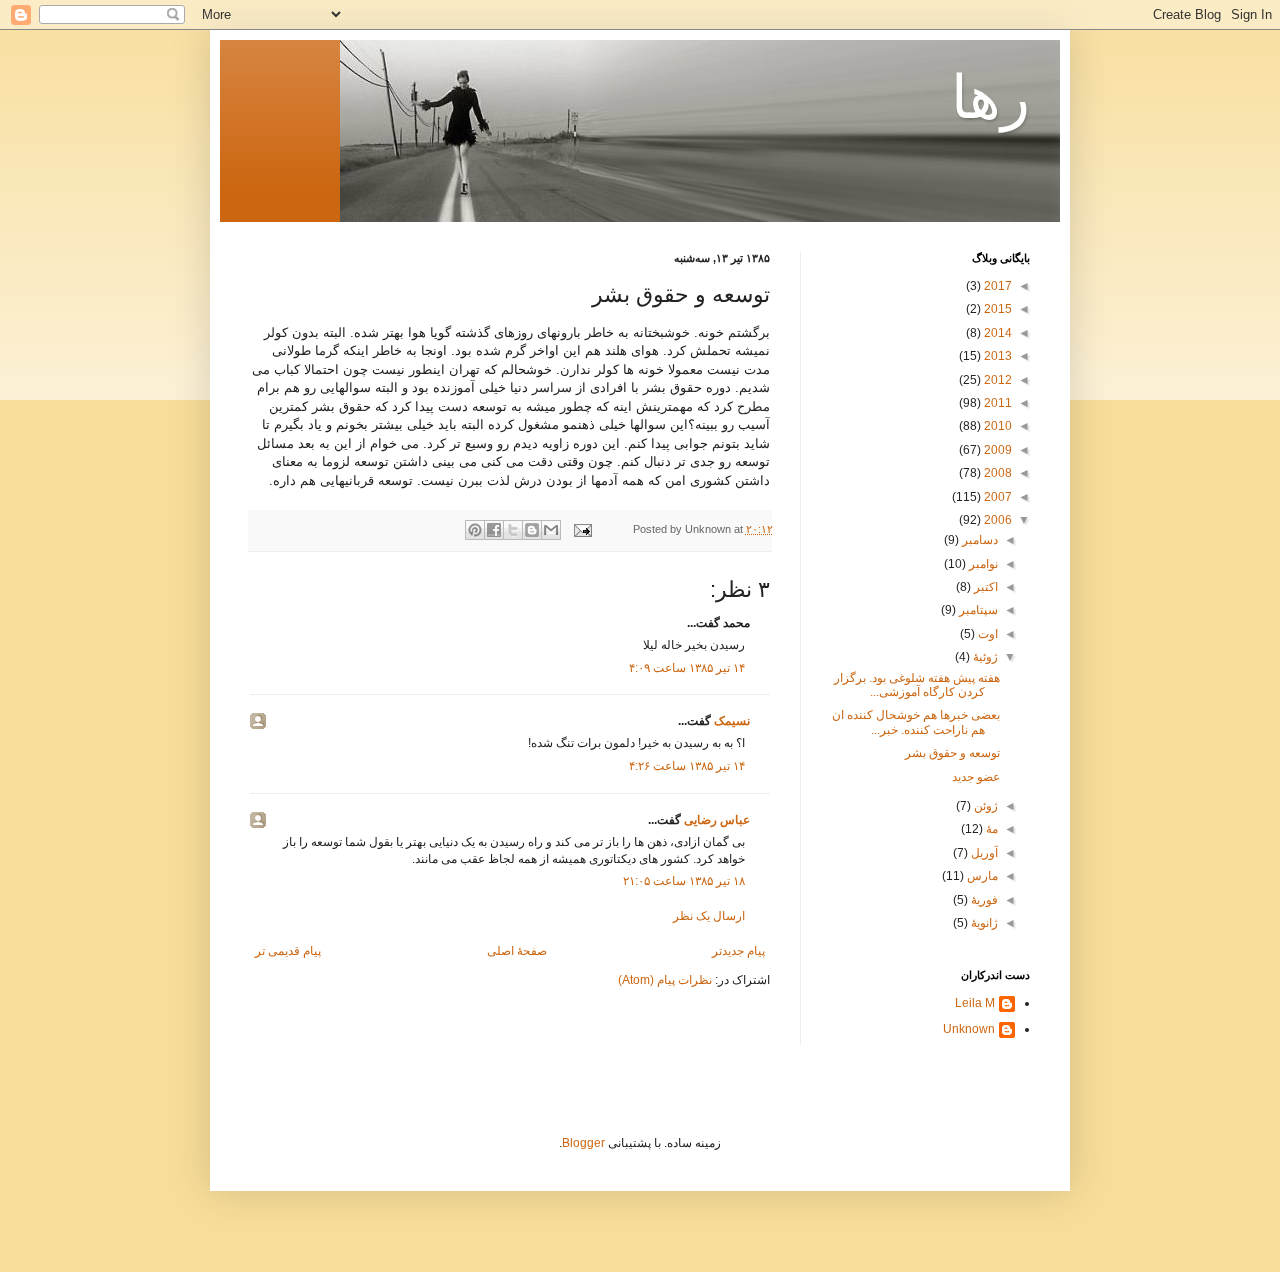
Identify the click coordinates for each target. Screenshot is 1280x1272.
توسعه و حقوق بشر (952, 753)
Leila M (975, 1003)
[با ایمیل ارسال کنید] (551, 530)
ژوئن (984, 806)
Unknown (969, 1029)
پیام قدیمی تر (288, 951)
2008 (996, 473)
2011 (996, 403)
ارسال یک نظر (709, 916)
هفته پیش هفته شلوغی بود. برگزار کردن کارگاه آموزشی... (917, 685)
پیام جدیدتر (738, 951)
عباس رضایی (717, 820)
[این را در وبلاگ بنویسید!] (532, 530)
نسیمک (732, 721)
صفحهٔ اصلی (517, 951)
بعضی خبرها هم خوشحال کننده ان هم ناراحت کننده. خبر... (916, 722)
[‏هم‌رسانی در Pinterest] (475, 530)
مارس (981, 876)
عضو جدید (976, 777)
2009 (996, 450)
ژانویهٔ (983, 923)
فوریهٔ (983, 900)
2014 (996, 333)
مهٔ (990, 829)
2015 (996, 309)
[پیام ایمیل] (584, 529)
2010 (996, 426)
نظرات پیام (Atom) (665, 980)
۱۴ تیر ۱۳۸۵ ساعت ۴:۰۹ (687, 668)
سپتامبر (977, 610)
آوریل (983, 853)
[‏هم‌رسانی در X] (513, 530)
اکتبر (984, 587)
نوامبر (982, 564)
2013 (996, 356)
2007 (996, 497)
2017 (996, 286)
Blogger (583, 1143)
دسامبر (978, 540)
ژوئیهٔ (984, 657)
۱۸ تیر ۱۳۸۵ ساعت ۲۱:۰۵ (684, 881)
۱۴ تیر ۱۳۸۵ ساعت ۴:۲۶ (687, 766)
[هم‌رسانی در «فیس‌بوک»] (494, 530)
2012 (996, 380)
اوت (986, 634)
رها (990, 97)
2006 (996, 520)
